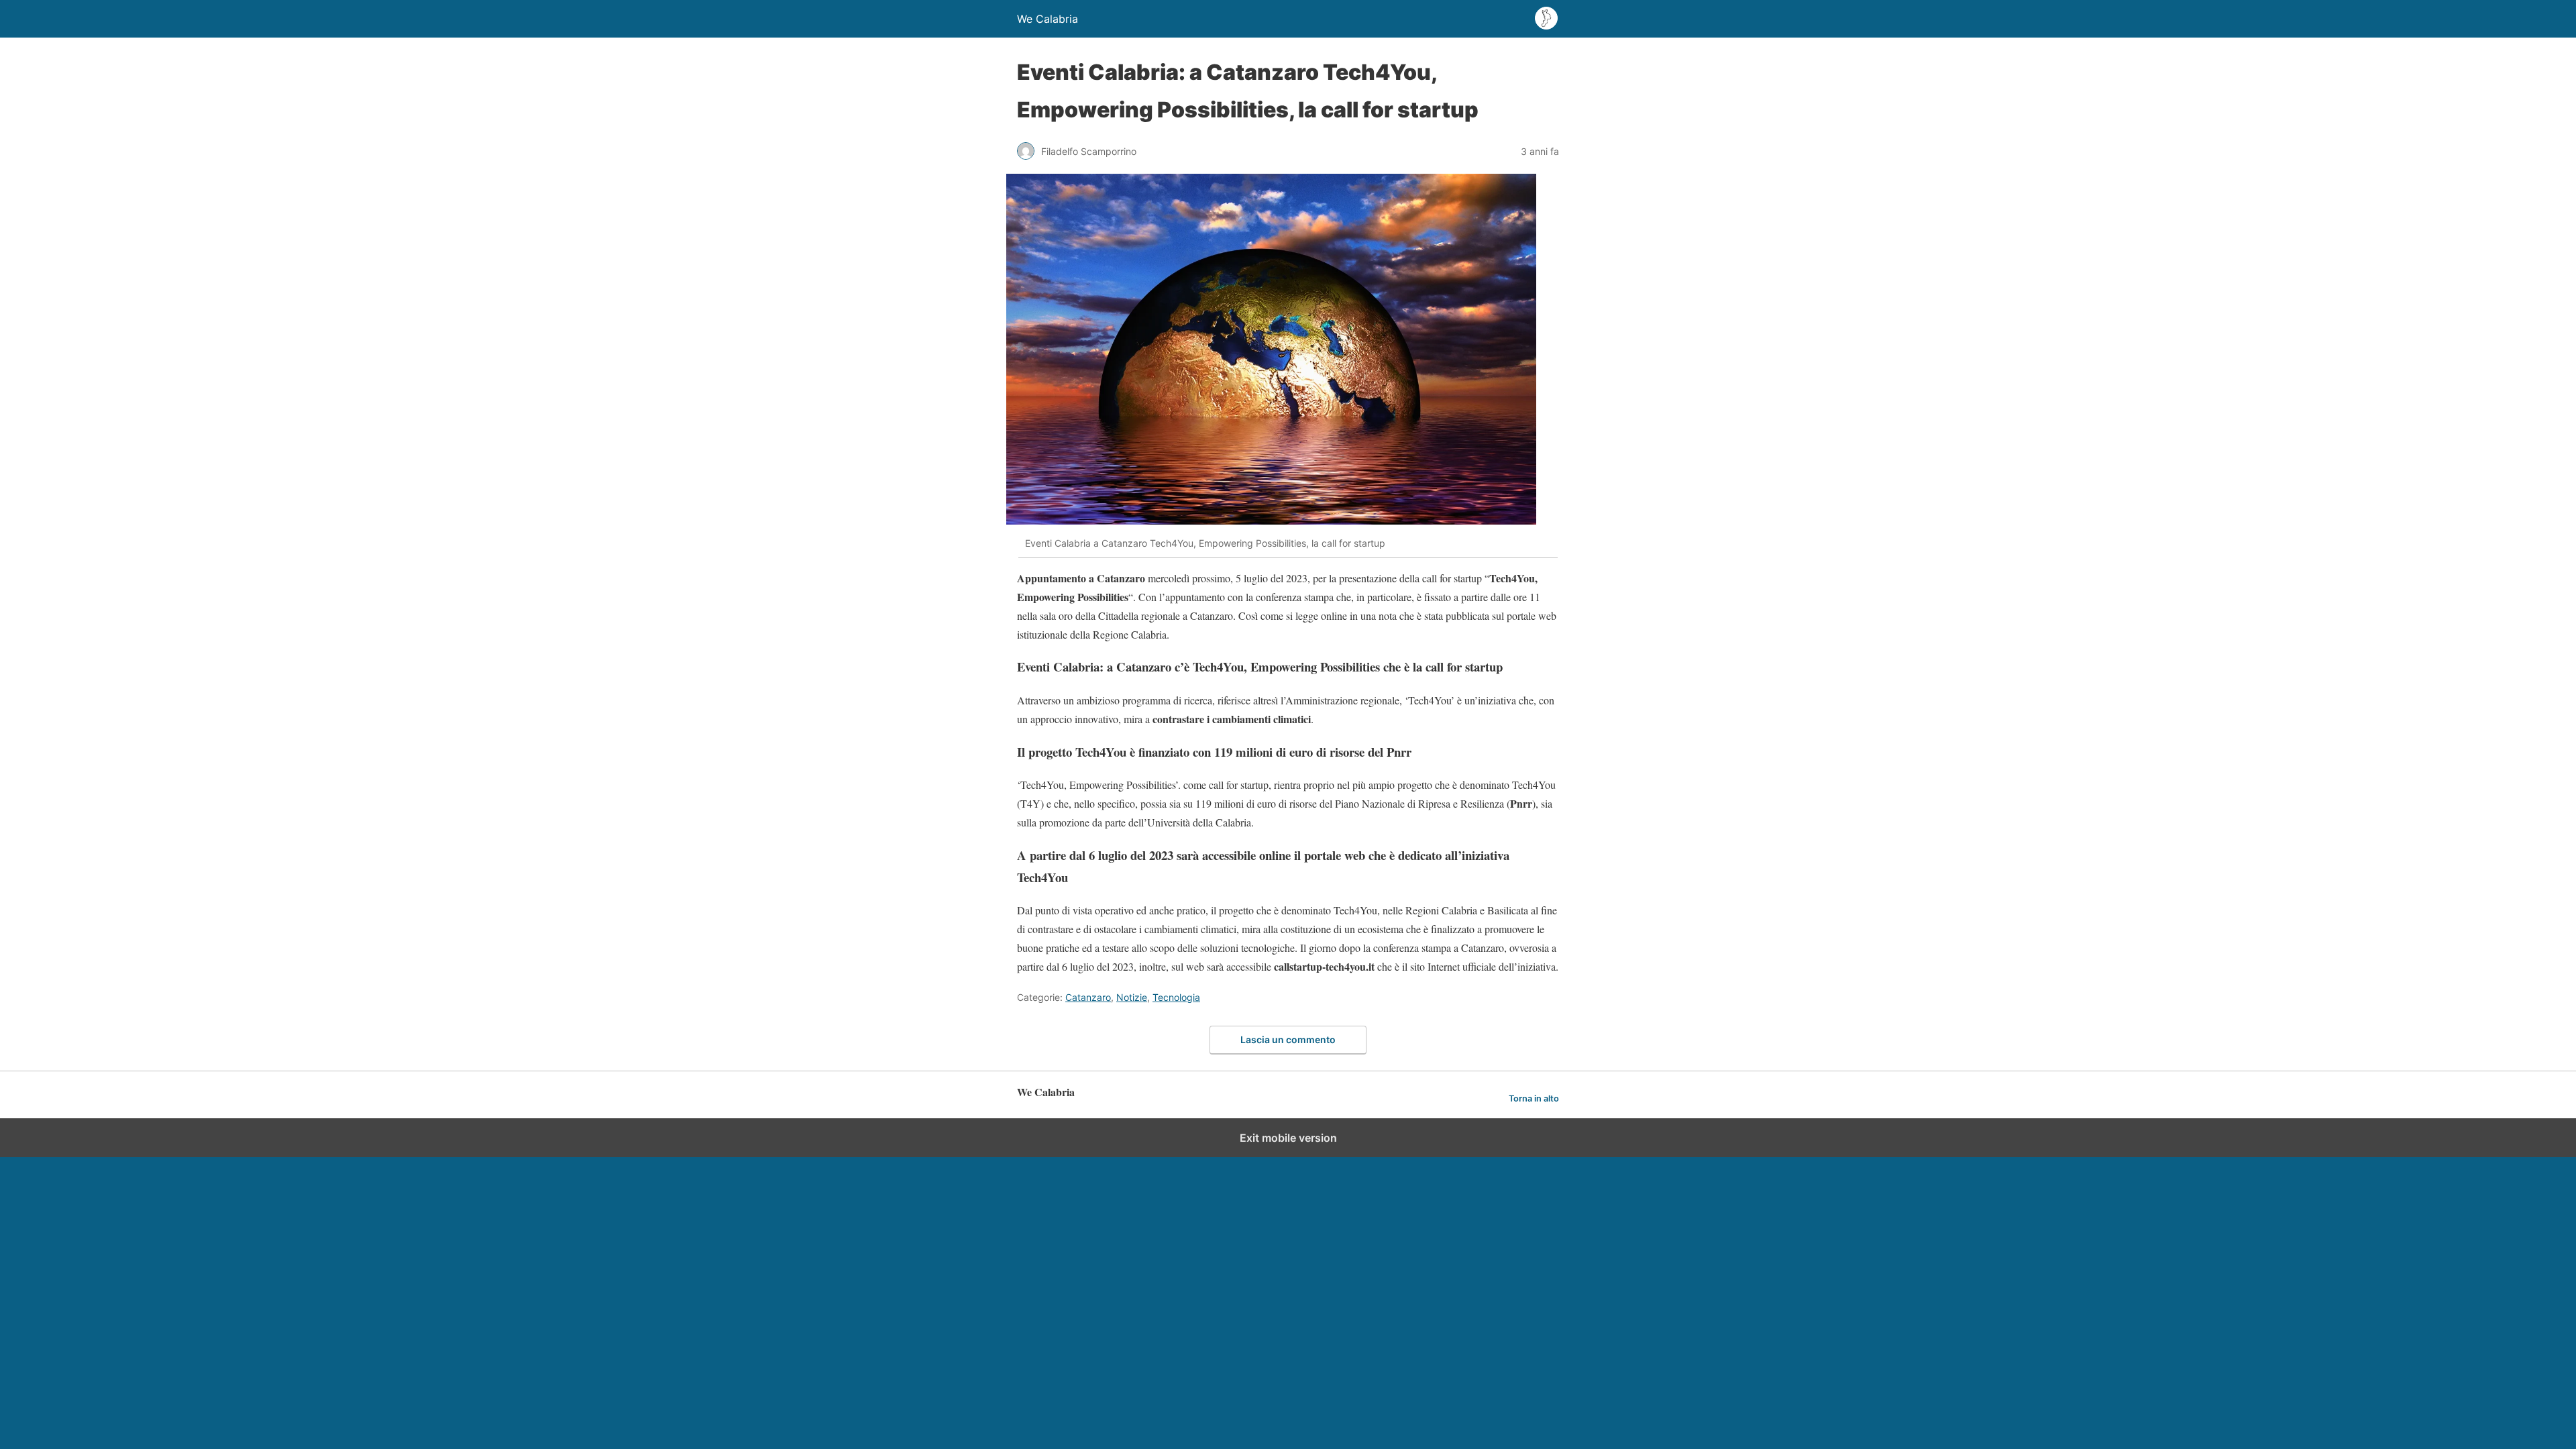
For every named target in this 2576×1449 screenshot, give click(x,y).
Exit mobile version (1288, 1138)
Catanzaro (1088, 997)
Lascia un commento (1288, 1039)
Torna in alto (1534, 1098)
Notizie (1132, 997)
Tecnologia (1176, 997)
